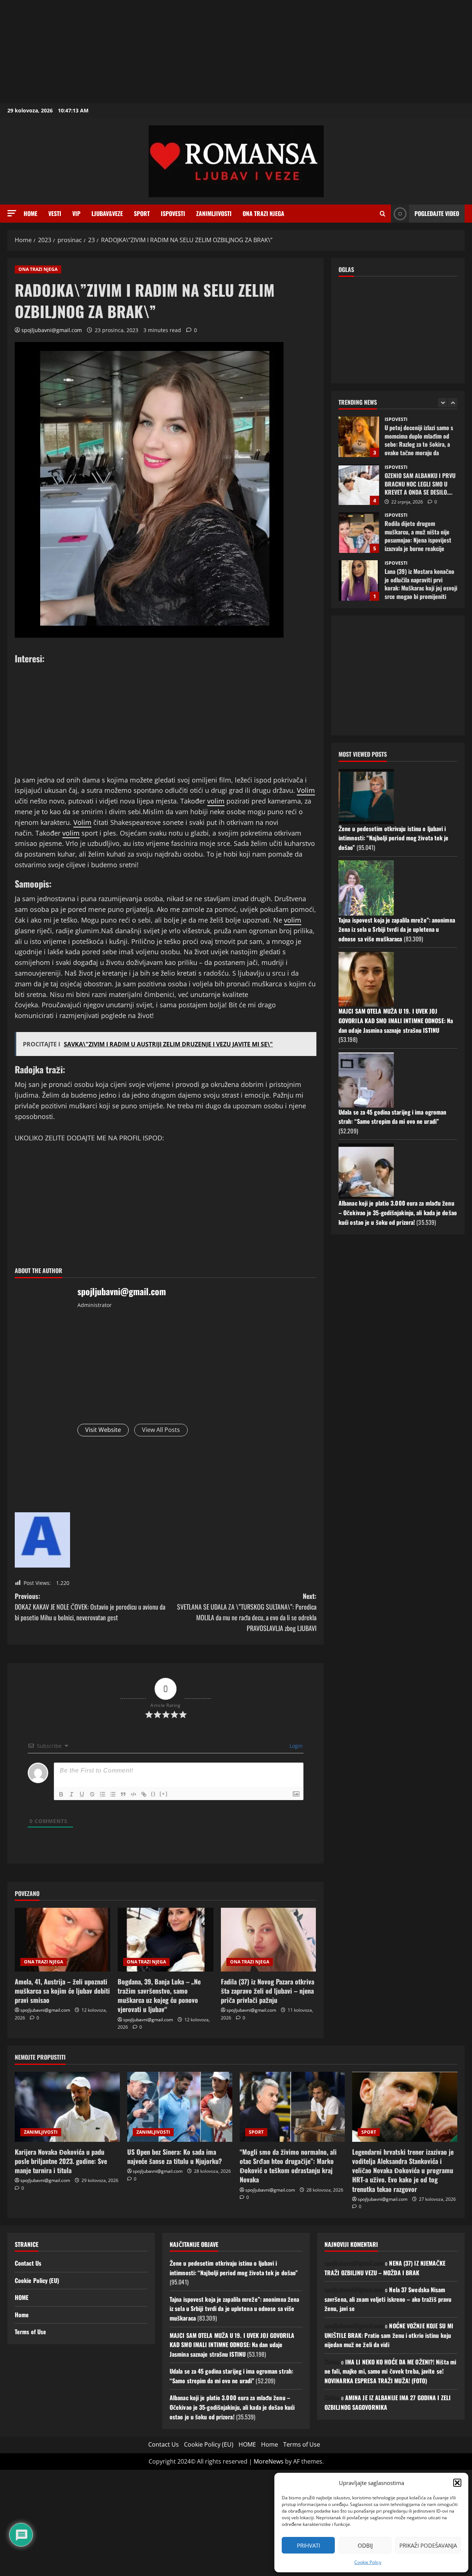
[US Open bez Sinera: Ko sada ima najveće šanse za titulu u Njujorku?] (180, 2107)
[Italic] (72, 1794)
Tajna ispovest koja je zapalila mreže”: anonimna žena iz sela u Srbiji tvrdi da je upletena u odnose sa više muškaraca (397, 929)
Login (295, 1746)
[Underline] (82, 1794)
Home (30, 213)
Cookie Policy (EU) (37, 2280)
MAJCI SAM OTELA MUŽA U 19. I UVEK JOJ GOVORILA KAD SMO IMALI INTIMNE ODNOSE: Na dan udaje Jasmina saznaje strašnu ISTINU (396, 1020)
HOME (22, 2297)
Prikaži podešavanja (428, 2545)
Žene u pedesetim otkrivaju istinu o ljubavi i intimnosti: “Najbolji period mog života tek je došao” (394, 838)
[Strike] (92, 1794)
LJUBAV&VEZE (107, 213)
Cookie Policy (368, 2562)
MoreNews (269, 2461)
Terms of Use (30, 2332)
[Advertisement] (221, 52)
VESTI (55, 213)
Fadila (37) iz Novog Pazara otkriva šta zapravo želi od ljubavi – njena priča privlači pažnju (268, 1991)
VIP (76, 213)
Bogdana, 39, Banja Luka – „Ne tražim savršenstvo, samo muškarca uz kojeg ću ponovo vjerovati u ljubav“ (159, 1995)
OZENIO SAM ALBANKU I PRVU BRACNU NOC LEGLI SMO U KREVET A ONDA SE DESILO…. (359, 437)
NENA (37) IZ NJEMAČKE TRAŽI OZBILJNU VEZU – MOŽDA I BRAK (385, 2268)
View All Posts (161, 1430)
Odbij (365, 2545)
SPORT (142, 213)
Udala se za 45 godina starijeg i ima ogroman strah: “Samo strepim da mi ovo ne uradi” (392, 1117)
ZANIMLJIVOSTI (214, 213)
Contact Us (28, 2263)
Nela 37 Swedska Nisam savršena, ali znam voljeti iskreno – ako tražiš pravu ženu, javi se (388, 2299)
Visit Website (103, 1430)
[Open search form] (383, 214)
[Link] (144, 1794)
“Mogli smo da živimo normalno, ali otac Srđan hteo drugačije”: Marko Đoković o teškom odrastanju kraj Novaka (288, 2166)
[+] (164, 1794)
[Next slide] (453, 403)
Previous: (90, 1607)
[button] (457, 2483)
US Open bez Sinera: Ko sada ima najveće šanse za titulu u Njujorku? (175, 2156)
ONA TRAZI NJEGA (263, 213)
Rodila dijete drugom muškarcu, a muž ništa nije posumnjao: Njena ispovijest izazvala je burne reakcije (359, 485)
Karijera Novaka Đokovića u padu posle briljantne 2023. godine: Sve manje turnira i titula (61, 2161)
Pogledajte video (437, 213)
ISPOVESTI (173, 213)
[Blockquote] (123, 1794)
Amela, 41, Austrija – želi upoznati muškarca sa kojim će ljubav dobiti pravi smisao (62, 1991)
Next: (247, 1612)
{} (153, 1794)
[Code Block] (133, 1794)
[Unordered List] (113, 1794)
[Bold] (61, 1794)
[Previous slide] (443, 403)
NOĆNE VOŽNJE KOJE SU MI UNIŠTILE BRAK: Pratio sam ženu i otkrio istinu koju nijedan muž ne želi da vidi (389, 2335)
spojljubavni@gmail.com (52, 330)
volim (216, 801)
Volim (306, 790)
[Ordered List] (103, 1794)
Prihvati (308, 2545)
